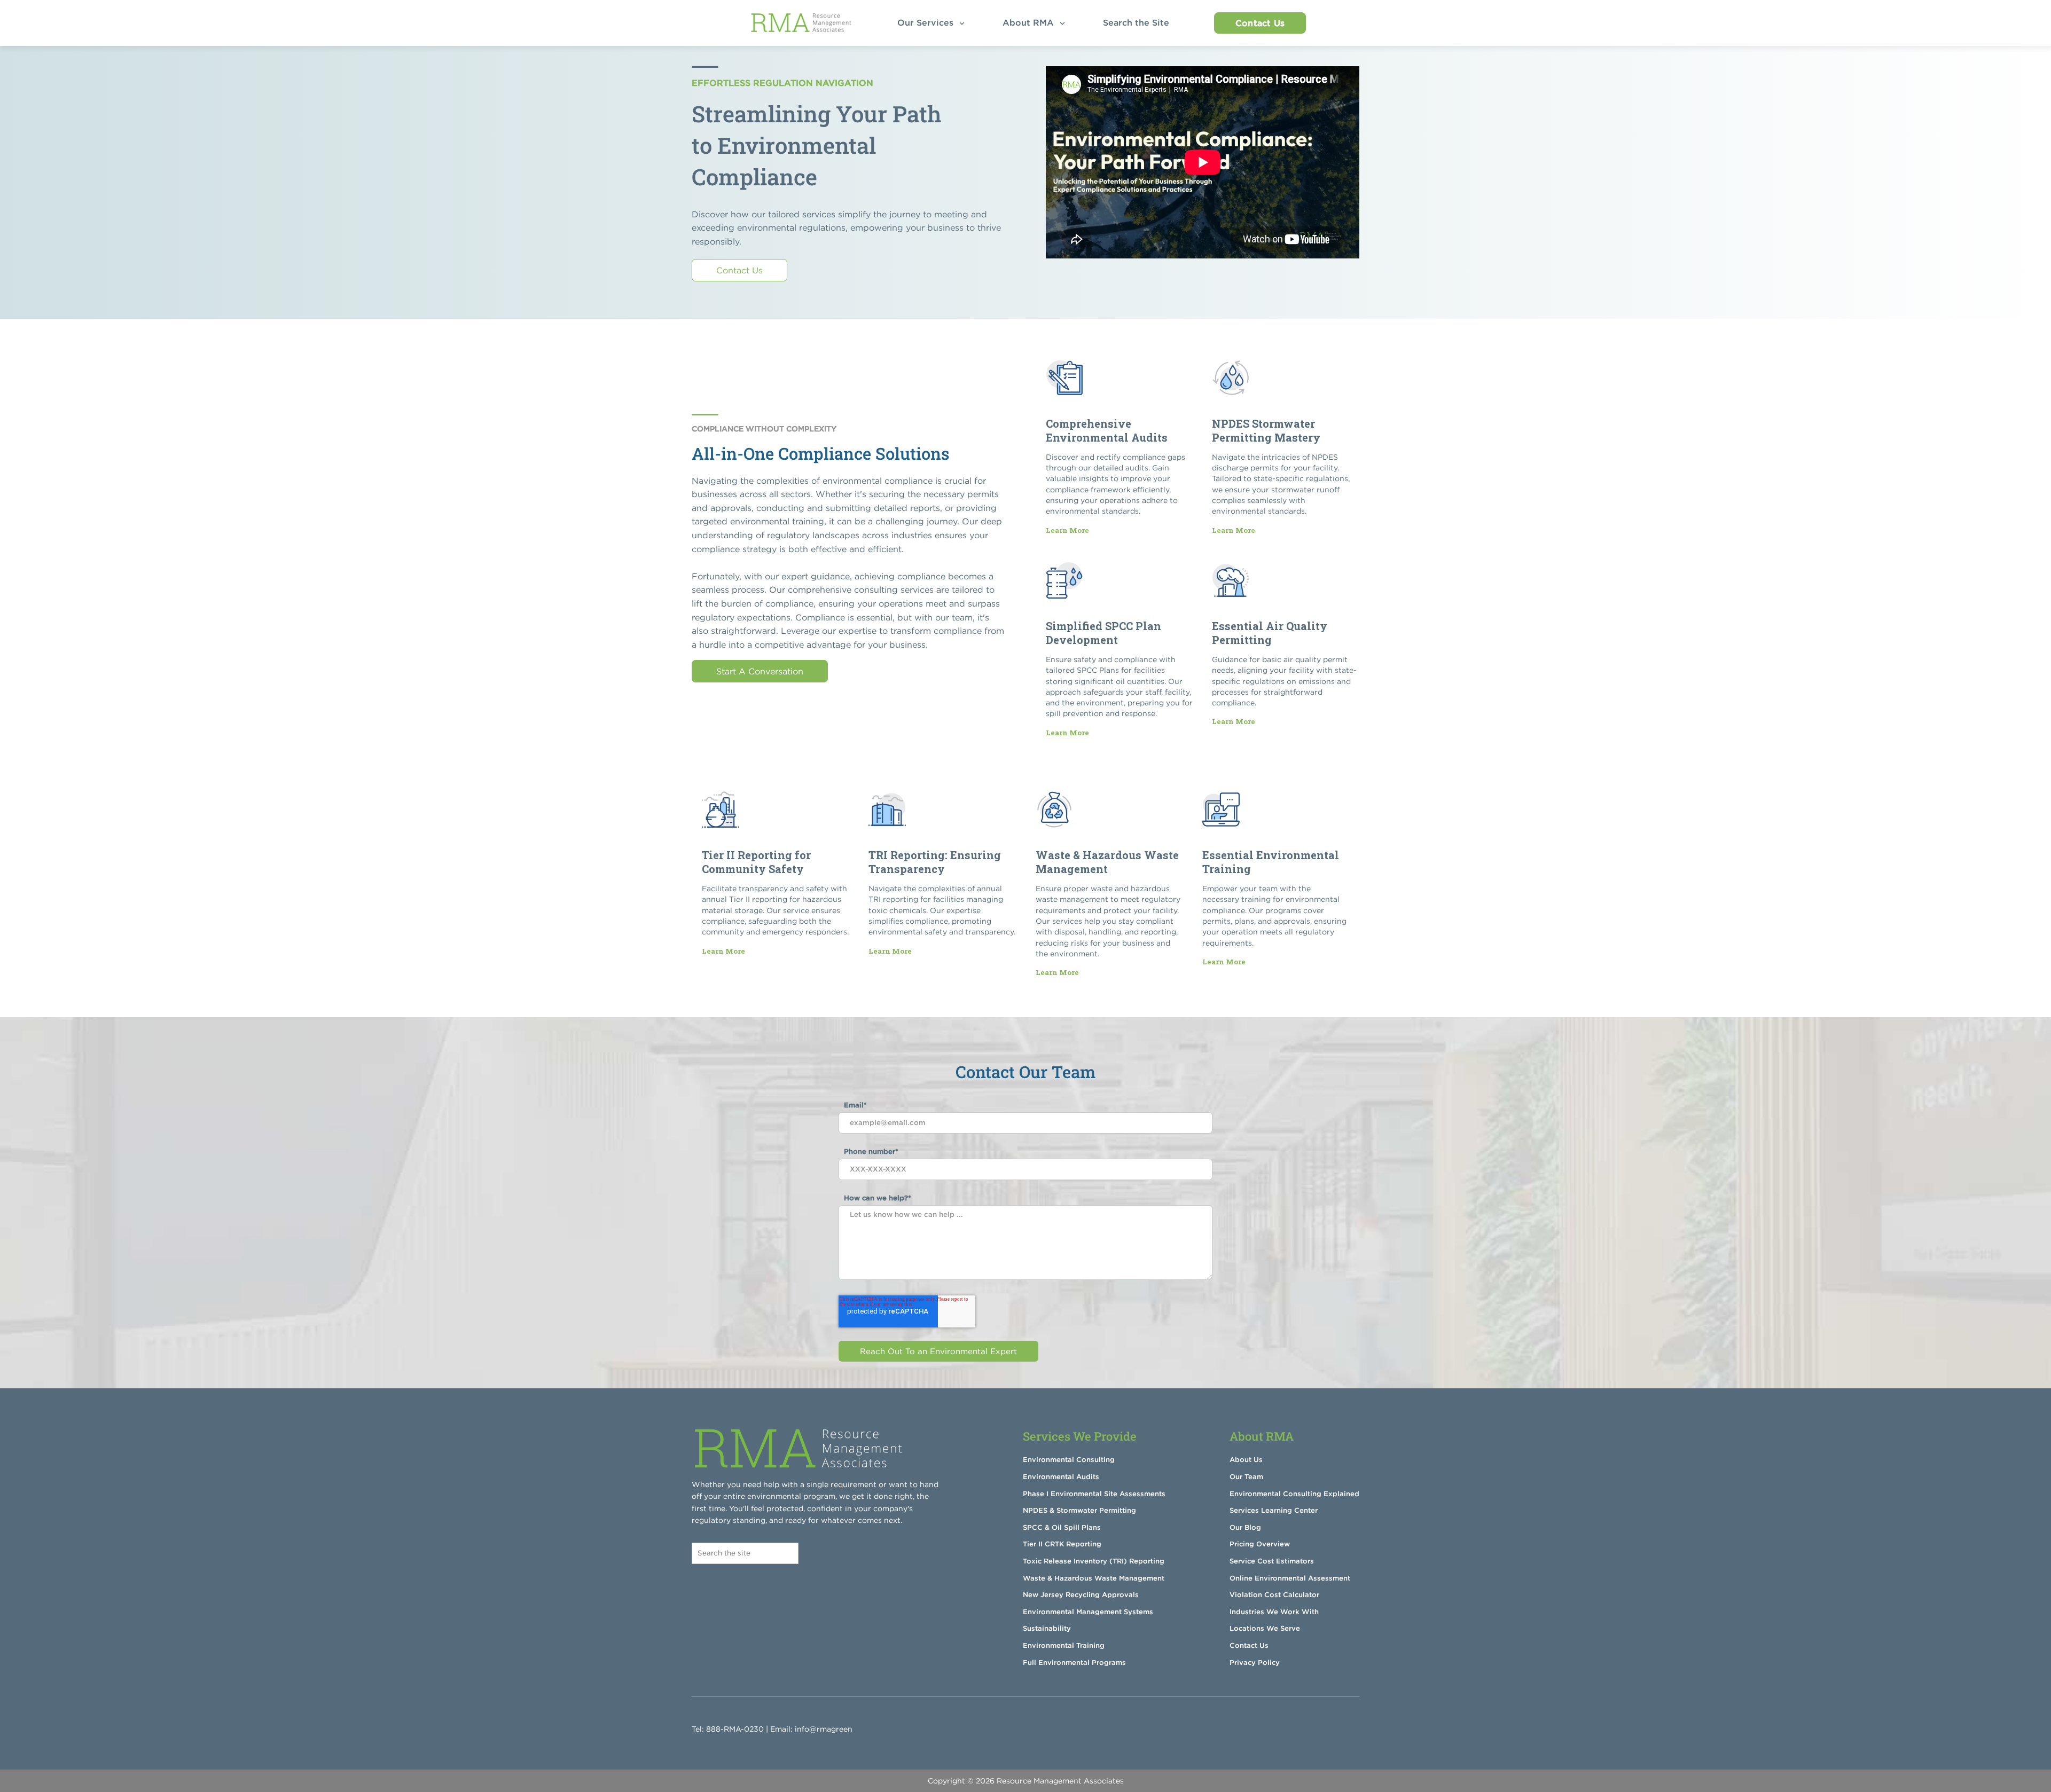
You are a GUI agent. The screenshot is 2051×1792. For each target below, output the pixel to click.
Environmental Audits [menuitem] (1061, 1477)
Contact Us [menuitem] (1249, 1645)
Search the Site (1139, 22)
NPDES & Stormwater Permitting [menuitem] (1079, 1510)
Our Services (927, 22)
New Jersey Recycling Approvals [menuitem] (1081, 1595)
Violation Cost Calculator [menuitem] (1274, 1595)
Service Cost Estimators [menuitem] (1272, 1561)
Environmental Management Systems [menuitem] (1088, 1612)
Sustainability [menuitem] (1047, 1628)
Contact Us (1260, 23)
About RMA (1030, 22)
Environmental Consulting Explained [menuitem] (1294, 1494)
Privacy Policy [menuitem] (1255, 1663)
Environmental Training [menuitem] (1064, 1645)
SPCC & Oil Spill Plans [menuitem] (1062, 1527)
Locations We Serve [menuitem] (1265, 1628)
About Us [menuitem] (1246, 1460)
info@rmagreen (824, 1729)
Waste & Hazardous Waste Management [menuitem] (1094, 1578)
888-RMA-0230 (735, 1729)
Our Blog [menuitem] (1245, 1527)
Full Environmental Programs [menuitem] (1074, 1663)
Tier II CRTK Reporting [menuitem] (1062, 1544)
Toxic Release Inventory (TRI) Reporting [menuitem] (1094, 1561)
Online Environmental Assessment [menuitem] (1290, 1578)
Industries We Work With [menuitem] (1274, 1612)
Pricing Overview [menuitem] (1260, 1544)
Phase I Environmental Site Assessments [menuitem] (1094, 1494)
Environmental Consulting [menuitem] (1069, 1460)
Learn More (1067, 530)
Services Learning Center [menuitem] (1274, 1510)
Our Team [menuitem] (1246, 1477)
